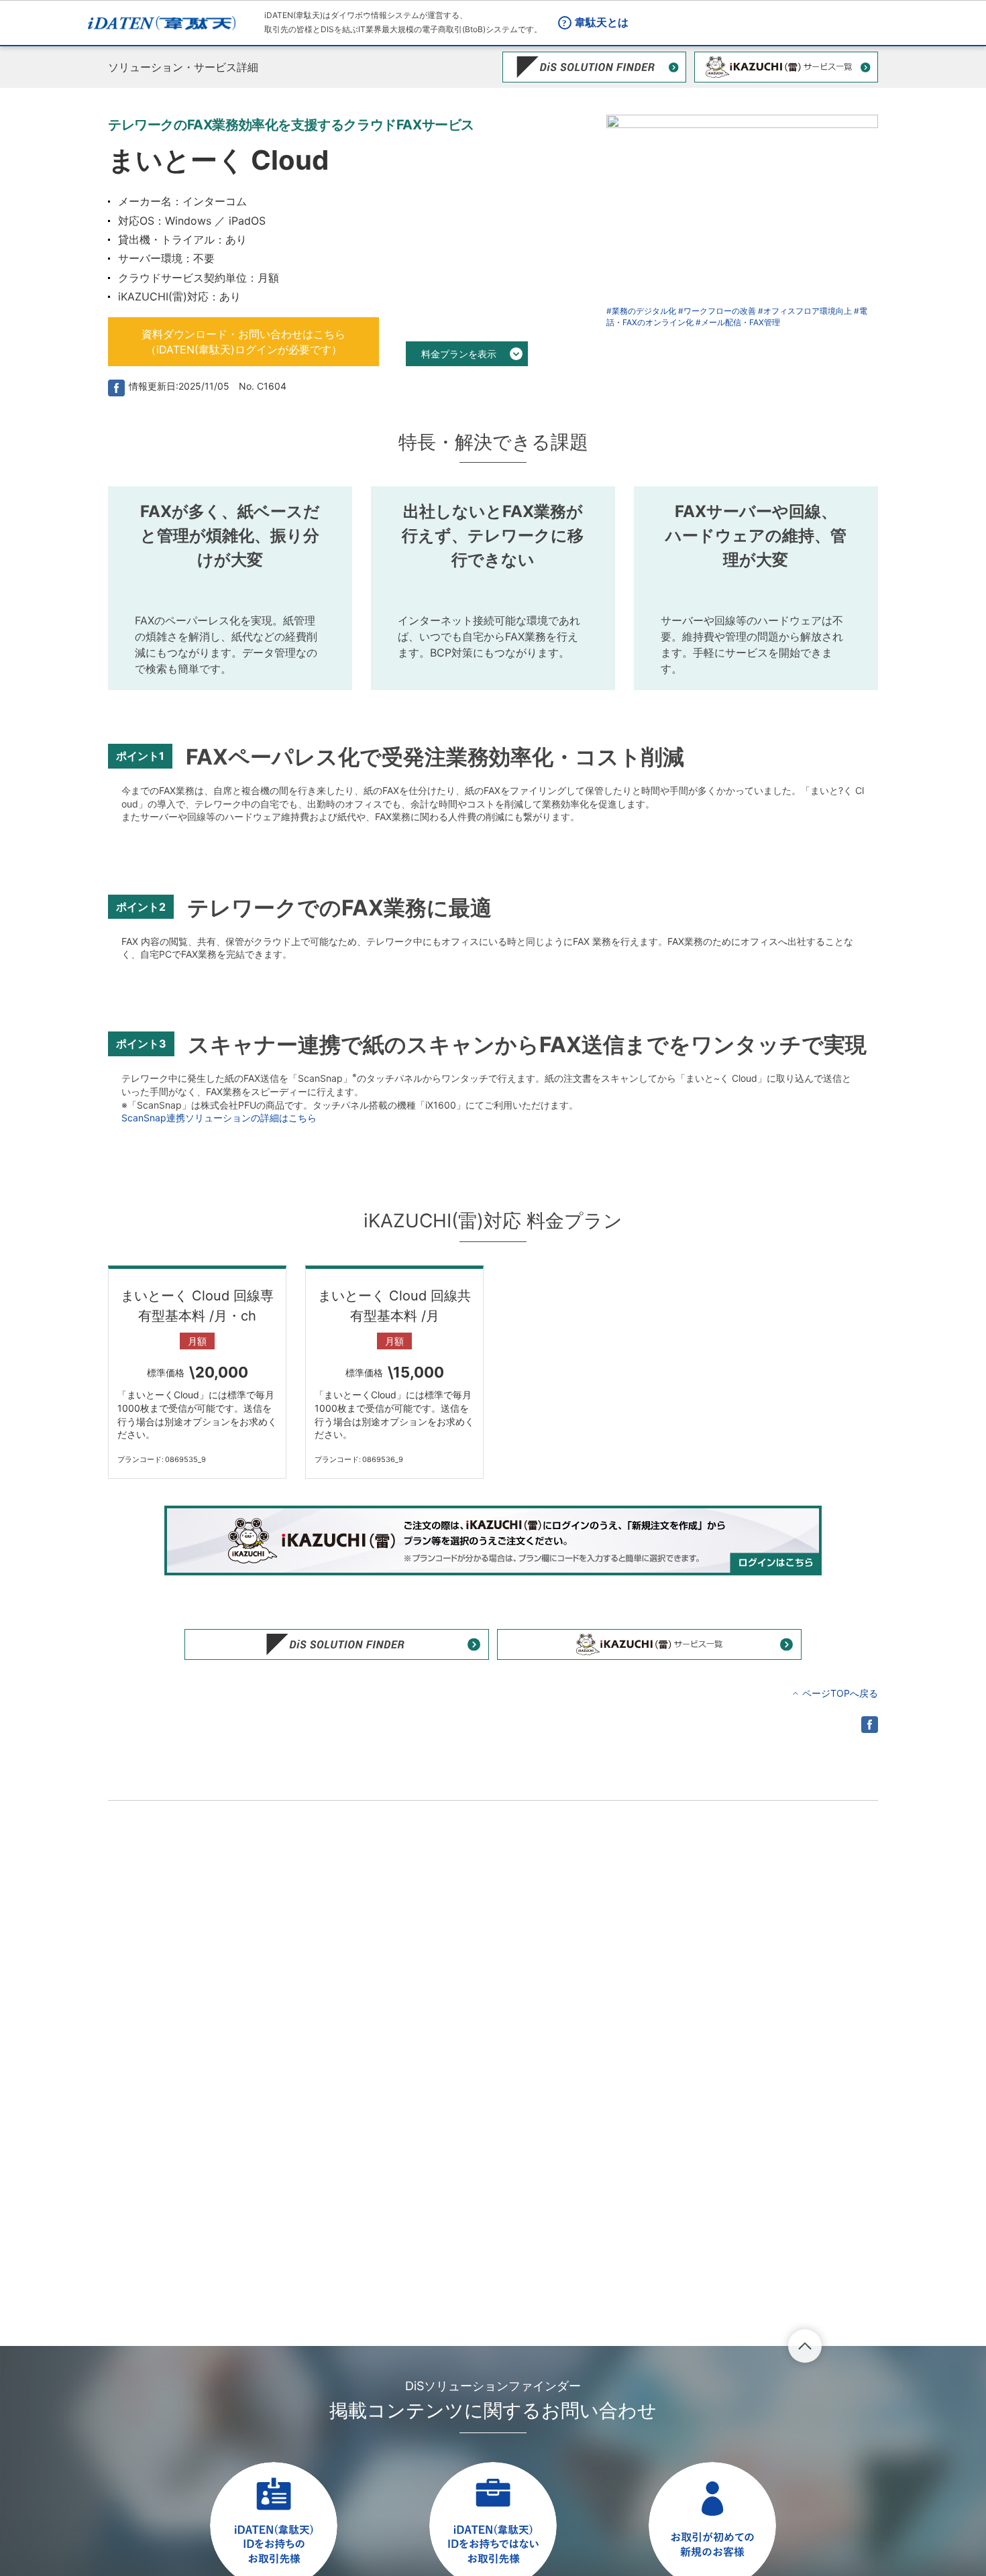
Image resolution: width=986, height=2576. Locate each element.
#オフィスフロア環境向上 (805, 311)
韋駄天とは (602, 22)
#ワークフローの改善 (717, 311)
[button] (243, 342)
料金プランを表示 (459, 354)
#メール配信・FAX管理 (738, 322)
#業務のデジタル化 (641, 311)
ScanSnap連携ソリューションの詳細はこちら (219, 1118)
